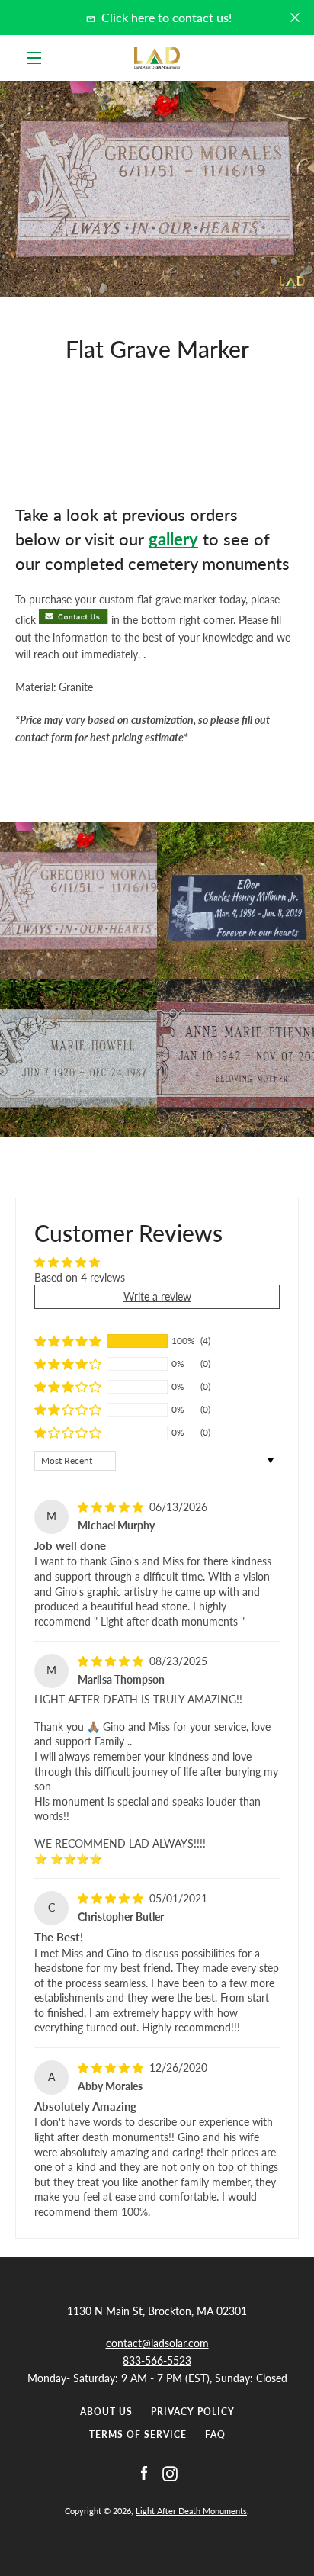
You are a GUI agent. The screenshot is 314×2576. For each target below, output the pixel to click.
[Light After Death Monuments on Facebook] (144, 2473)
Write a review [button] (157, 1296)
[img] (112, 1507)
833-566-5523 (157, 2361)
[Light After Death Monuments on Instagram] (170, 2473)
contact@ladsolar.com (157, 2343)
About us (106, 2412)
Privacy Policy (193, 2412)
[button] (68, 1341)
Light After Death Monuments (191, 2511)
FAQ (215, 2434)
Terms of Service (138, 2434)
